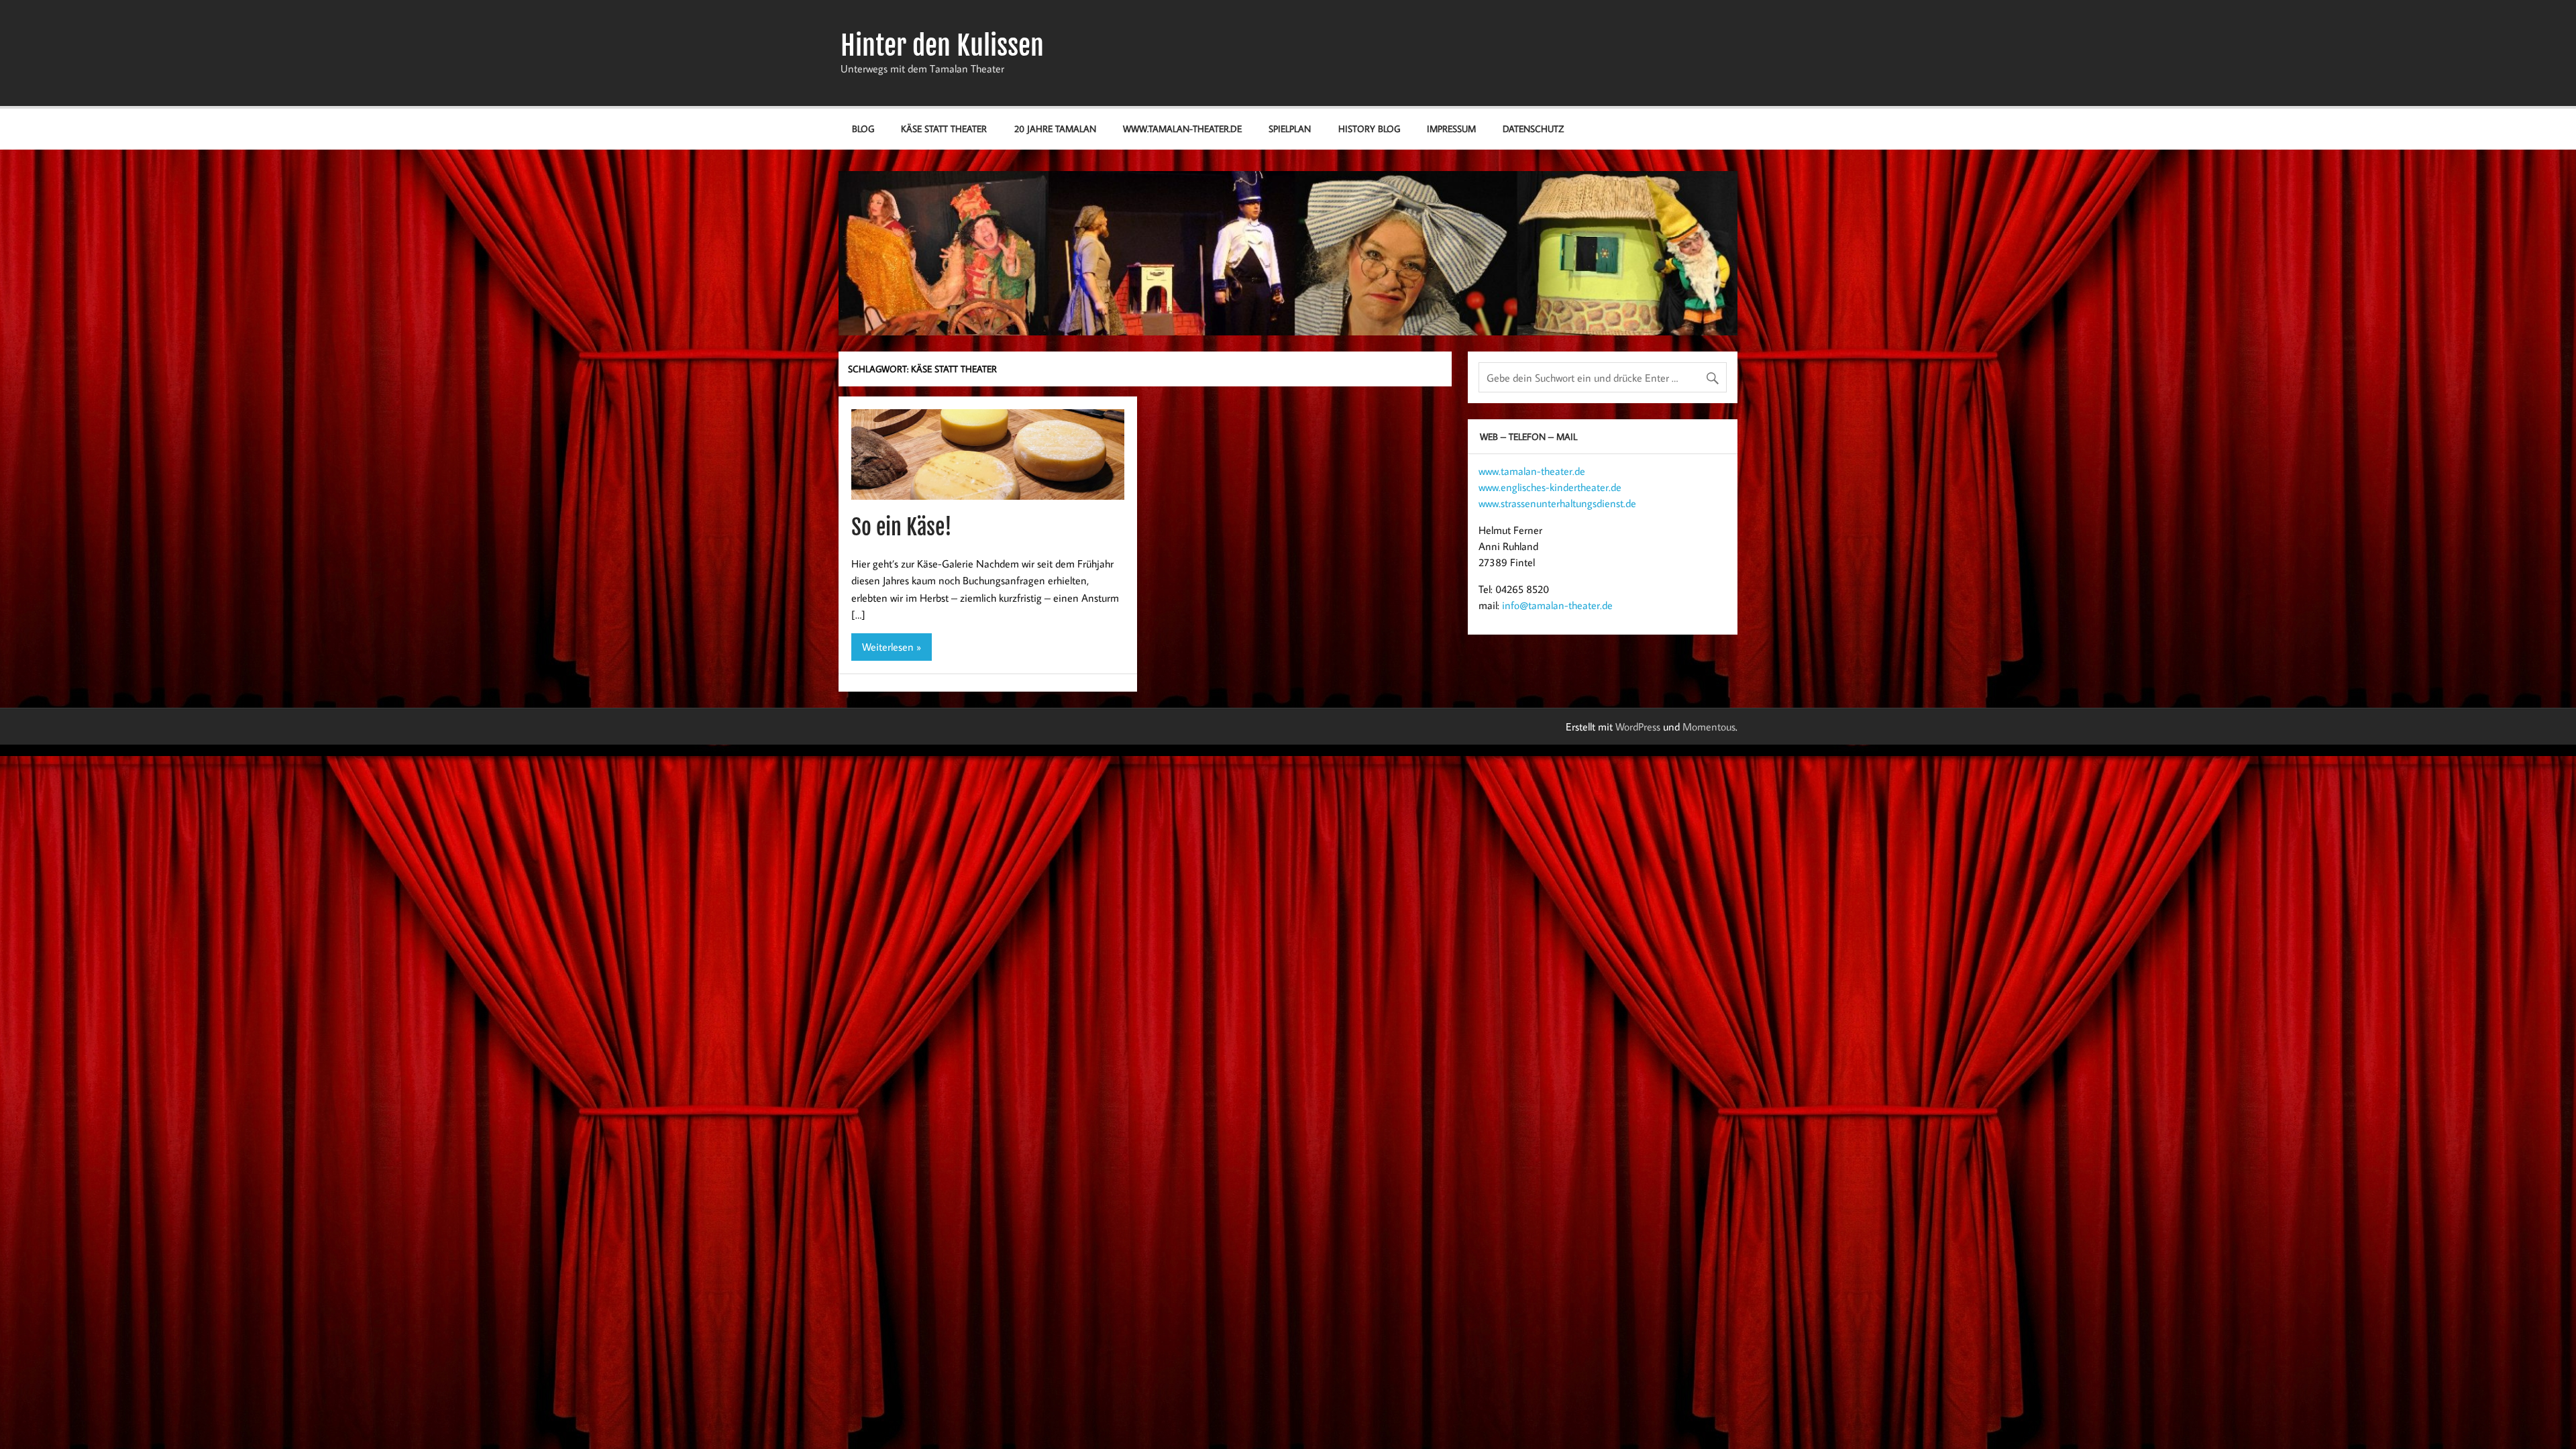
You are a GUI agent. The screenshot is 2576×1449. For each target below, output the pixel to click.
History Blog (1369, 128)
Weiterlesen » (892, 647)
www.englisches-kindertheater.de (1550, 487)
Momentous (1709, 727)
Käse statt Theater (944, 128)
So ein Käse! (902, 527)
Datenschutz (1533, 128)
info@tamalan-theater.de (1557, 605)
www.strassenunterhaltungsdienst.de (1557, 503)
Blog (863, 128)
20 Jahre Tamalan (1055, 128)
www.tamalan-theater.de (1182, 128)
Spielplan (1290, 128)
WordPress (1638, 727)
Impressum (1451, 128)
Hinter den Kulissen (942, 46)
